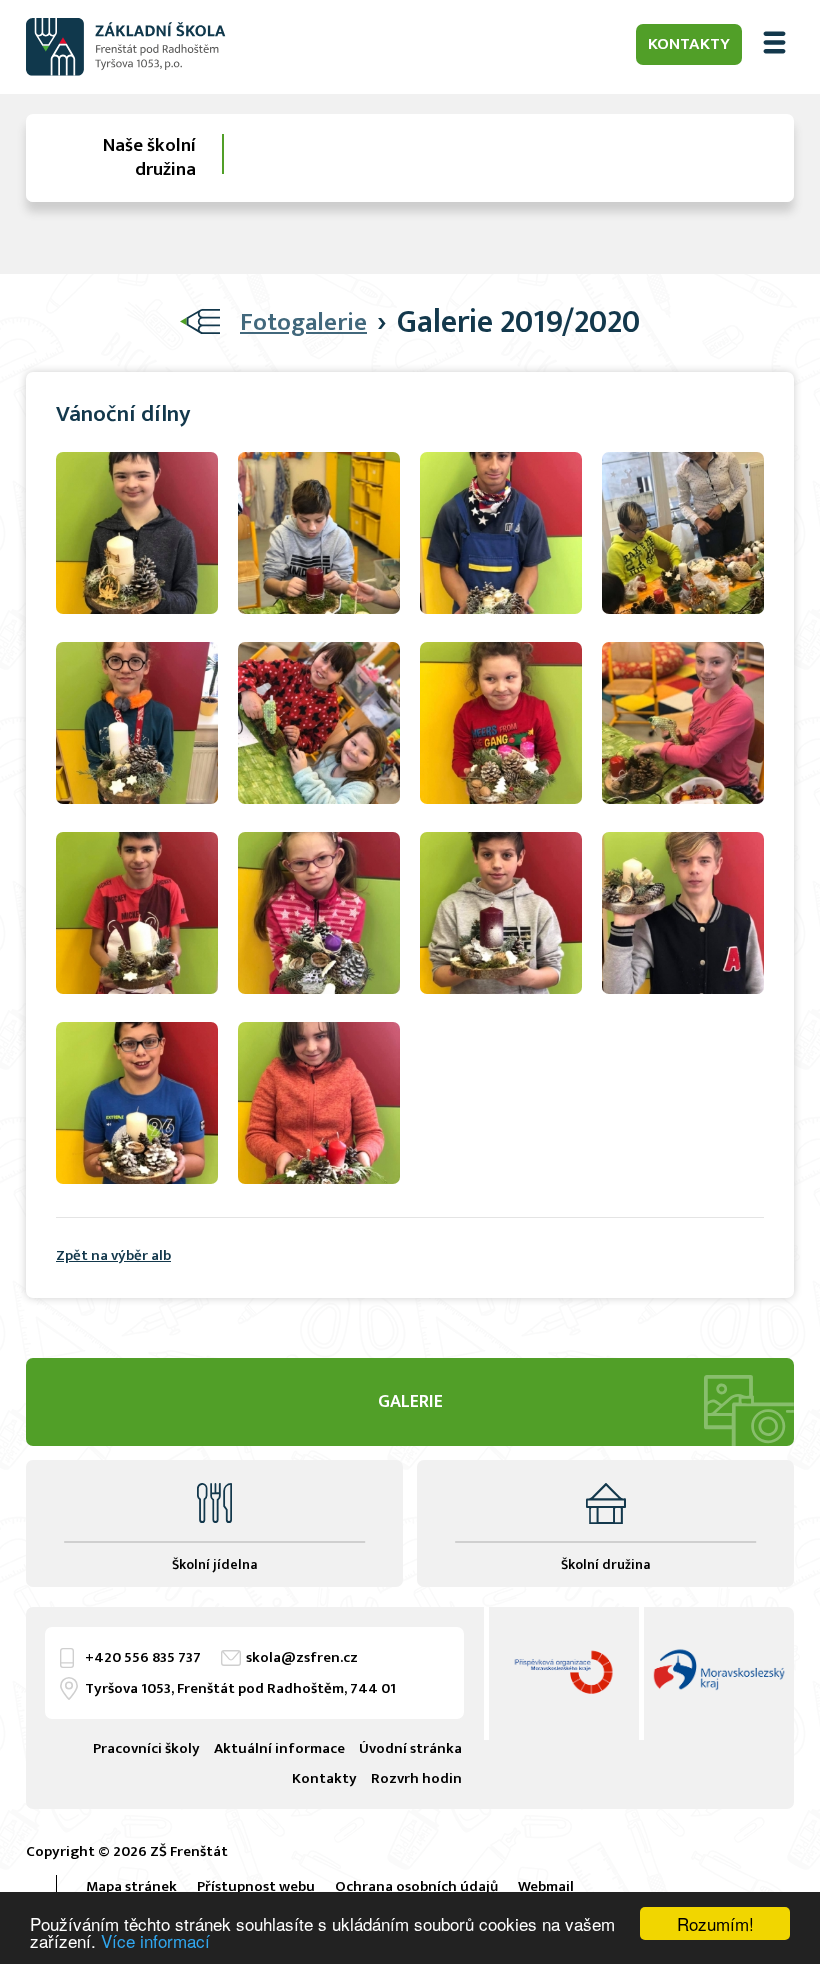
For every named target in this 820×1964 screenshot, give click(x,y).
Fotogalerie (303, 322)
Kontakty (689, 44)
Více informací (155, 1940)
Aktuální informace (279, 1748)
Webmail (546, 1886)
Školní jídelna (214, 1564)
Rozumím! (715, 1923)
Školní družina (605, 1564)
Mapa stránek (131, 1886)
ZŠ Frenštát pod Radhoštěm (126, 47)
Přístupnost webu (256, 1886)
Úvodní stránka (410, 1748)
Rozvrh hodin (416, 1778)
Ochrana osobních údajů (416, 1886)
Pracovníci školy (146, 1748)
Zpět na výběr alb (113, 1255)
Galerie (410, 1402)
